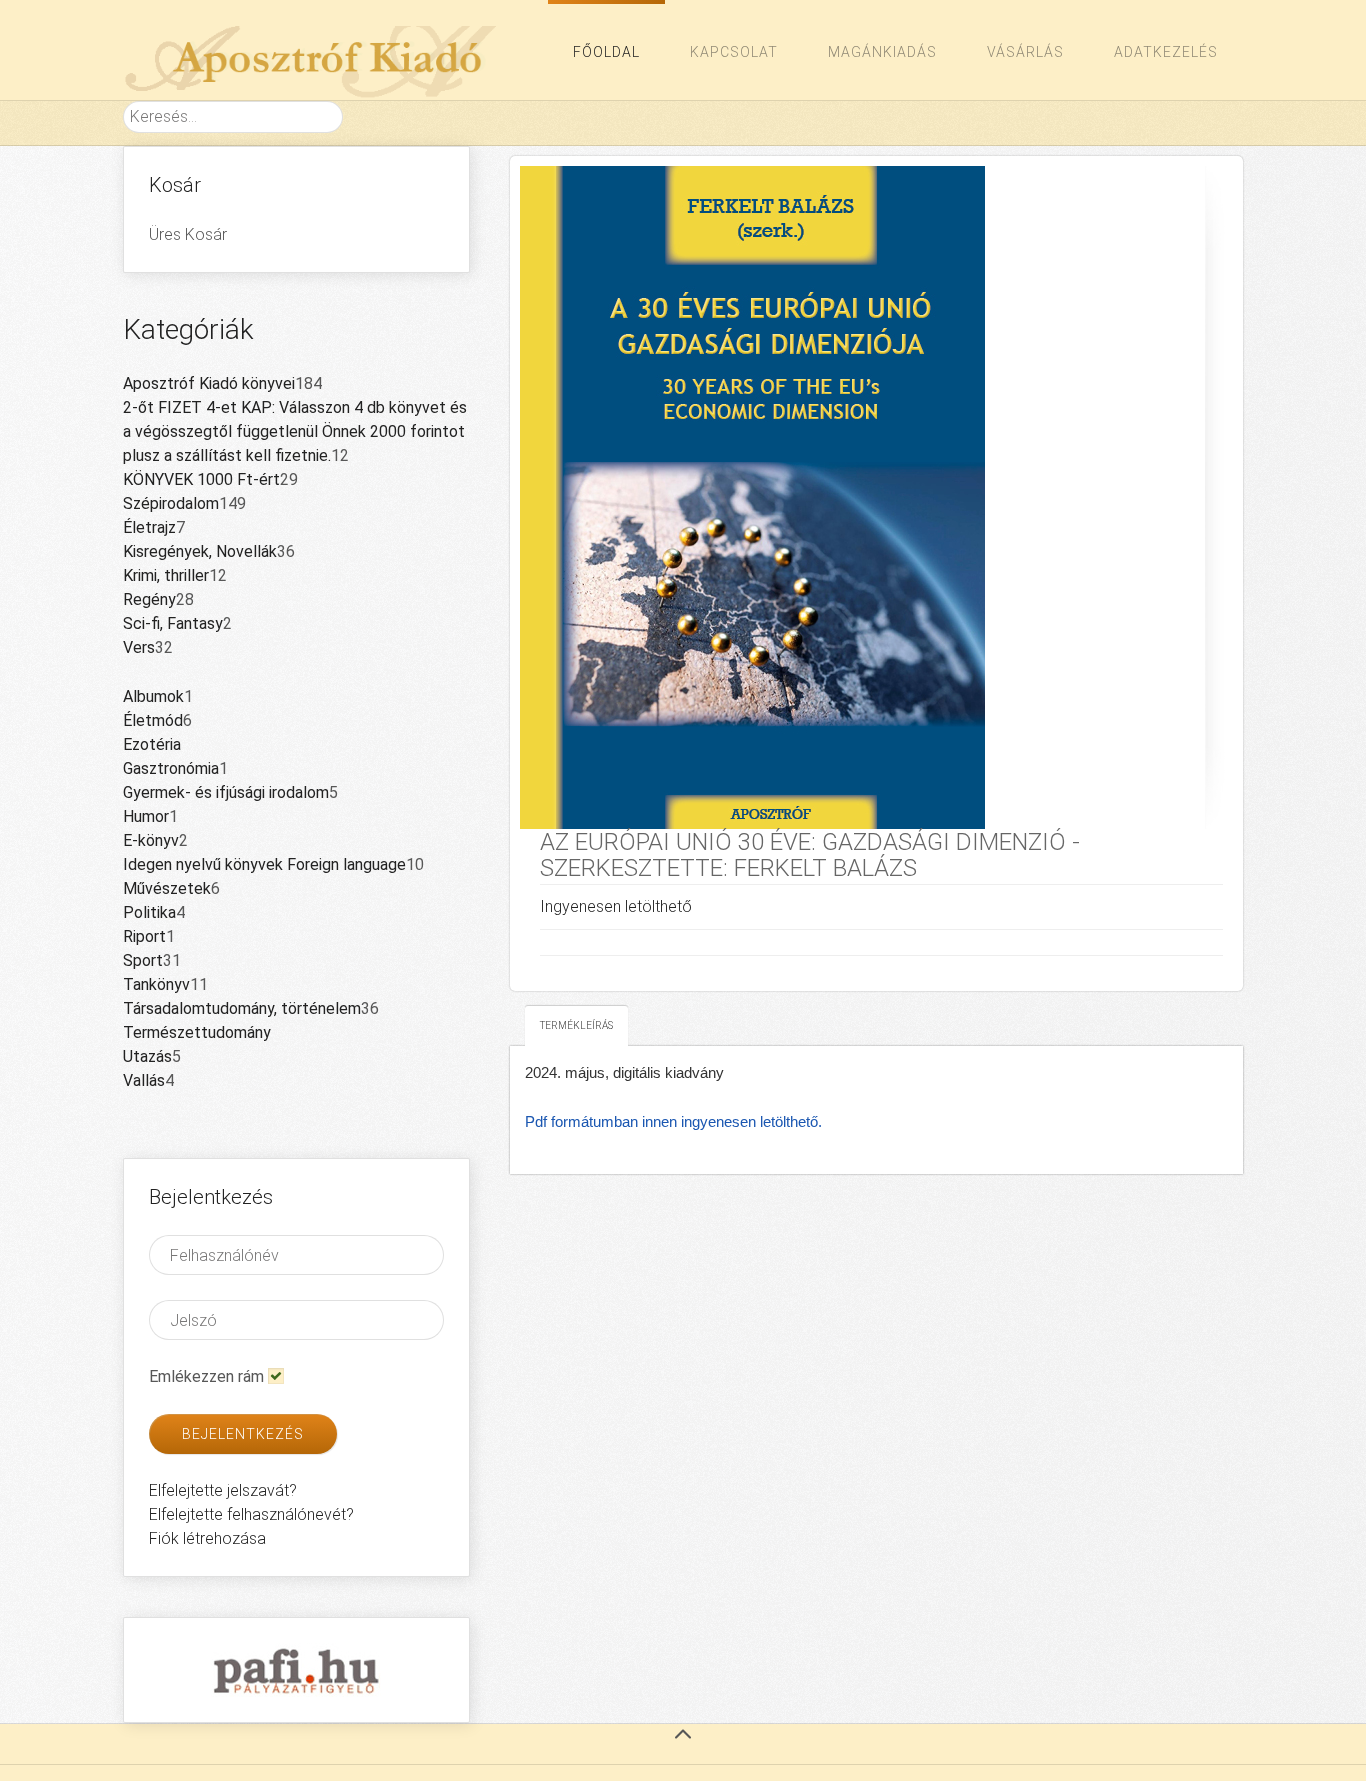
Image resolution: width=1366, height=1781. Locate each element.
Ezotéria (152, 744)
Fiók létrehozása (207, 1538)
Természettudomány (197, 1032)
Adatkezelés (1166, 52)
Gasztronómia (171, 768)
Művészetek (167, 888)
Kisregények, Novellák (200, 551)
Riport (144, 936)
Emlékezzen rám (206, 1376)
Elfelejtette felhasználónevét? (251, 1514)
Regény (149, 599)
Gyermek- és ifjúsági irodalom (226, 792)
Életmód (153, 720)
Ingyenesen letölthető (616, 906)
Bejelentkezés (243, 1434)
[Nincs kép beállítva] (752, 496)
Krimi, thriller (166, 575)
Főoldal (606, 52)
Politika (149, 912)
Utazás (147, 1056)
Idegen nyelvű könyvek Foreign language (264, 864)
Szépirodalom (171, 503)
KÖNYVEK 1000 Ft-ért (201, 479)
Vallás (144, 1080)
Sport (143, 960)
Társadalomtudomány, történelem (242, 1008)
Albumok (153, 696)
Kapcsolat (734, 52)
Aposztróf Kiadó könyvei (209, 383)
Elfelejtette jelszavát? (223, 1490)
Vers (139, 647)
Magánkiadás (882, 52)
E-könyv (151, 840)
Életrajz (149, 527)
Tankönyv (156, 984)
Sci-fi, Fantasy (173, 623)
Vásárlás (1025, 52)
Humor (146, 816)
